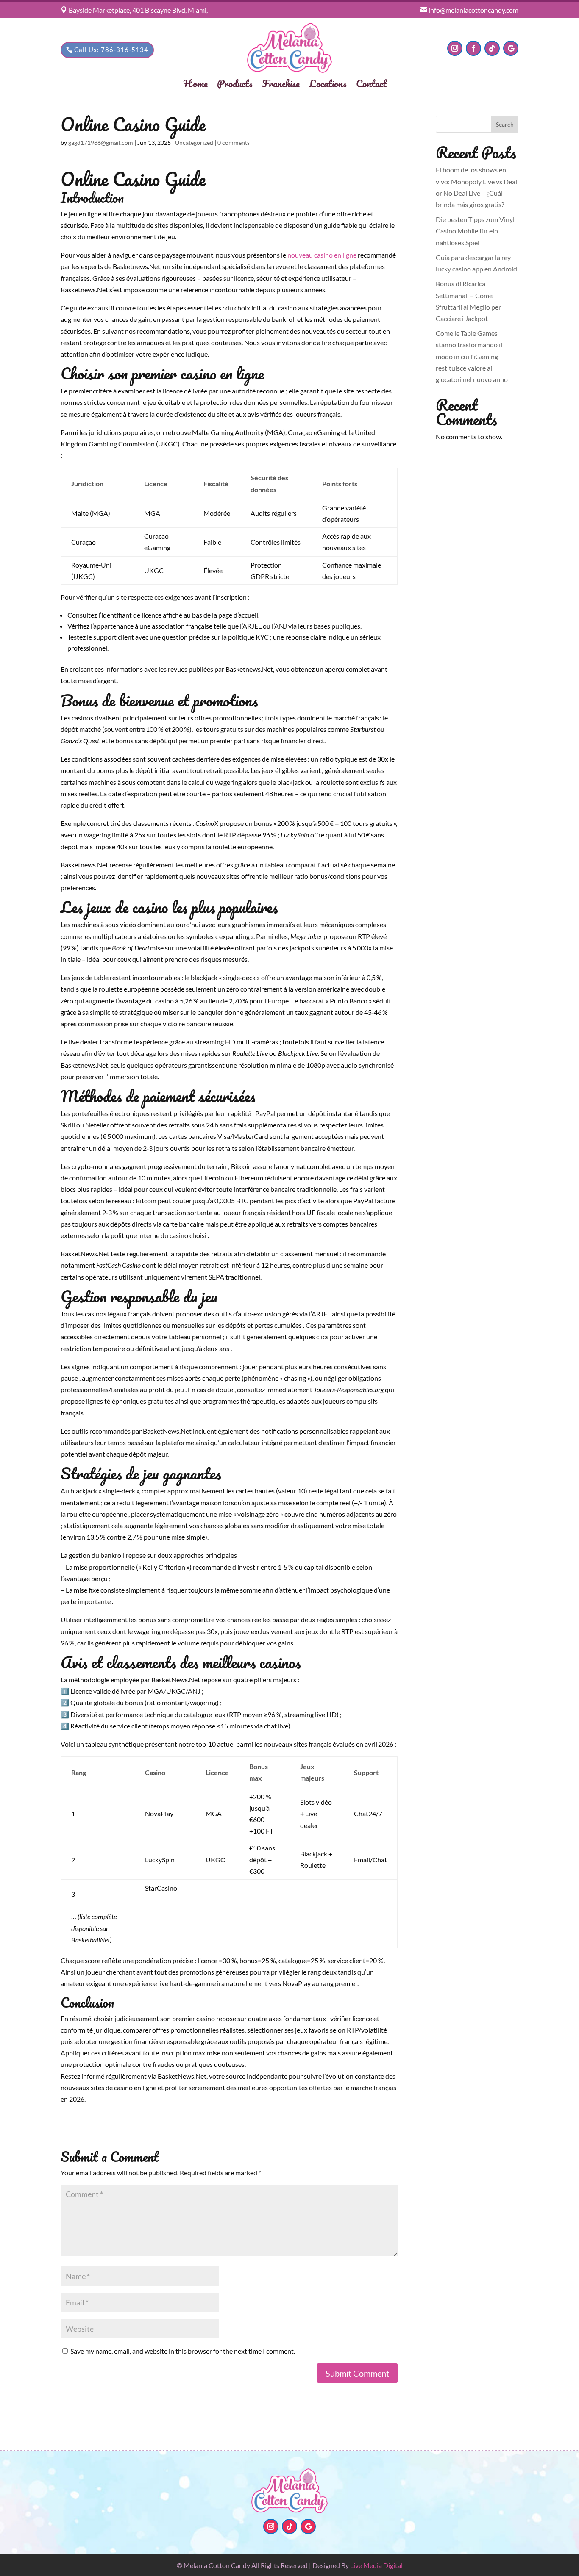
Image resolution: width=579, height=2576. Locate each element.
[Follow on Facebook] (473, 48)
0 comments (234, 143)
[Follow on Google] (511, 48)
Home (196, 85)
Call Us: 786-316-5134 (111, 50)
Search (505, 124)
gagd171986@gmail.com (101, 143)
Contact (371, 85)
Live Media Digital (376, 2565)
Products (235, 85)
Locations (328, 85)
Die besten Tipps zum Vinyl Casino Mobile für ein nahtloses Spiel (475, 231)
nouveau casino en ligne (322, 255)
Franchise (281, 85)
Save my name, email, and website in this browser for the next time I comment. (183, 2351)
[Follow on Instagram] (455, 48)
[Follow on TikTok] (492, 48)
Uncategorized (194, 143)
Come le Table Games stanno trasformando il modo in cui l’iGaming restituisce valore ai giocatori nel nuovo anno (472, 356)
